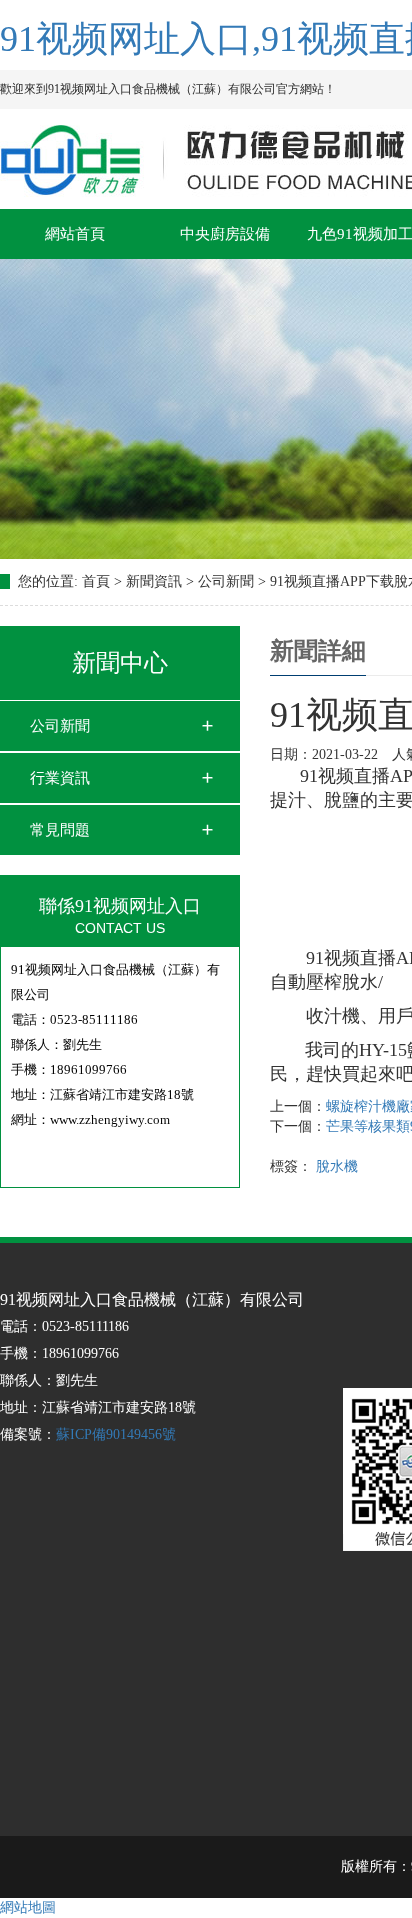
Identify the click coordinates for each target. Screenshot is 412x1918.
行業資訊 (60, 778)
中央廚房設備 (225, 234)
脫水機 (337, 1166)
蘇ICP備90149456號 (116, 1434)
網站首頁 (75, 234)
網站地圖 (28, 1907)
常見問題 (60, 830)
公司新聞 (60, 726)
